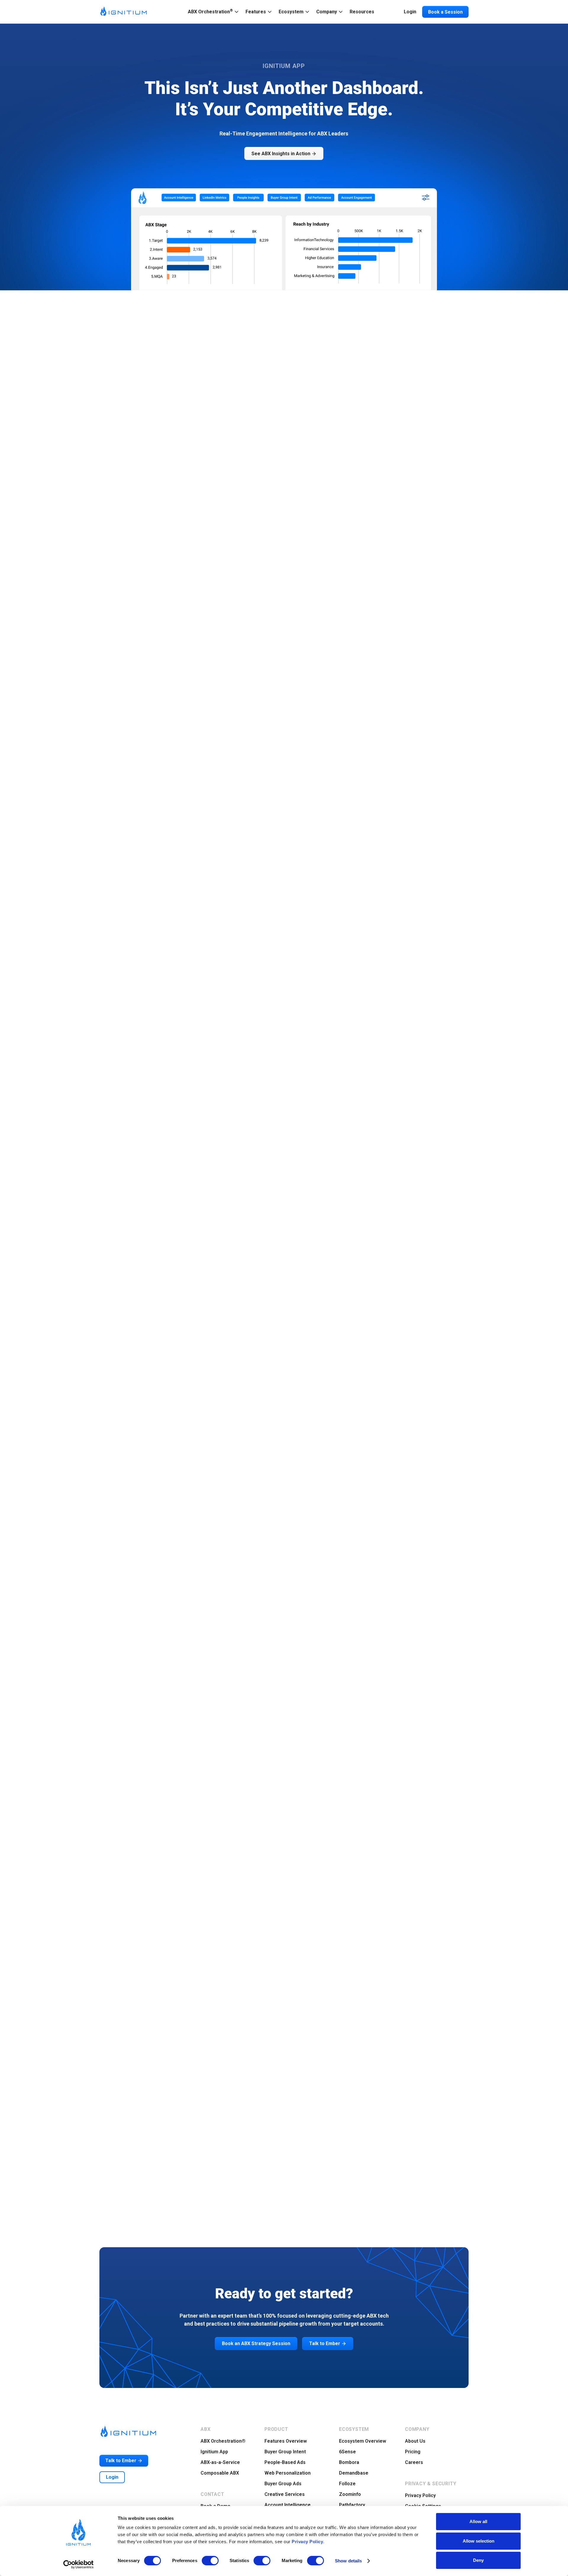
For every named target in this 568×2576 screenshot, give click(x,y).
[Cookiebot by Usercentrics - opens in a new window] (79, 2564)
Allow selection (479, 2541)
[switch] (210, 2561)
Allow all (478, 2521)
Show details (348, 2561)
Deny (478, 2560)
